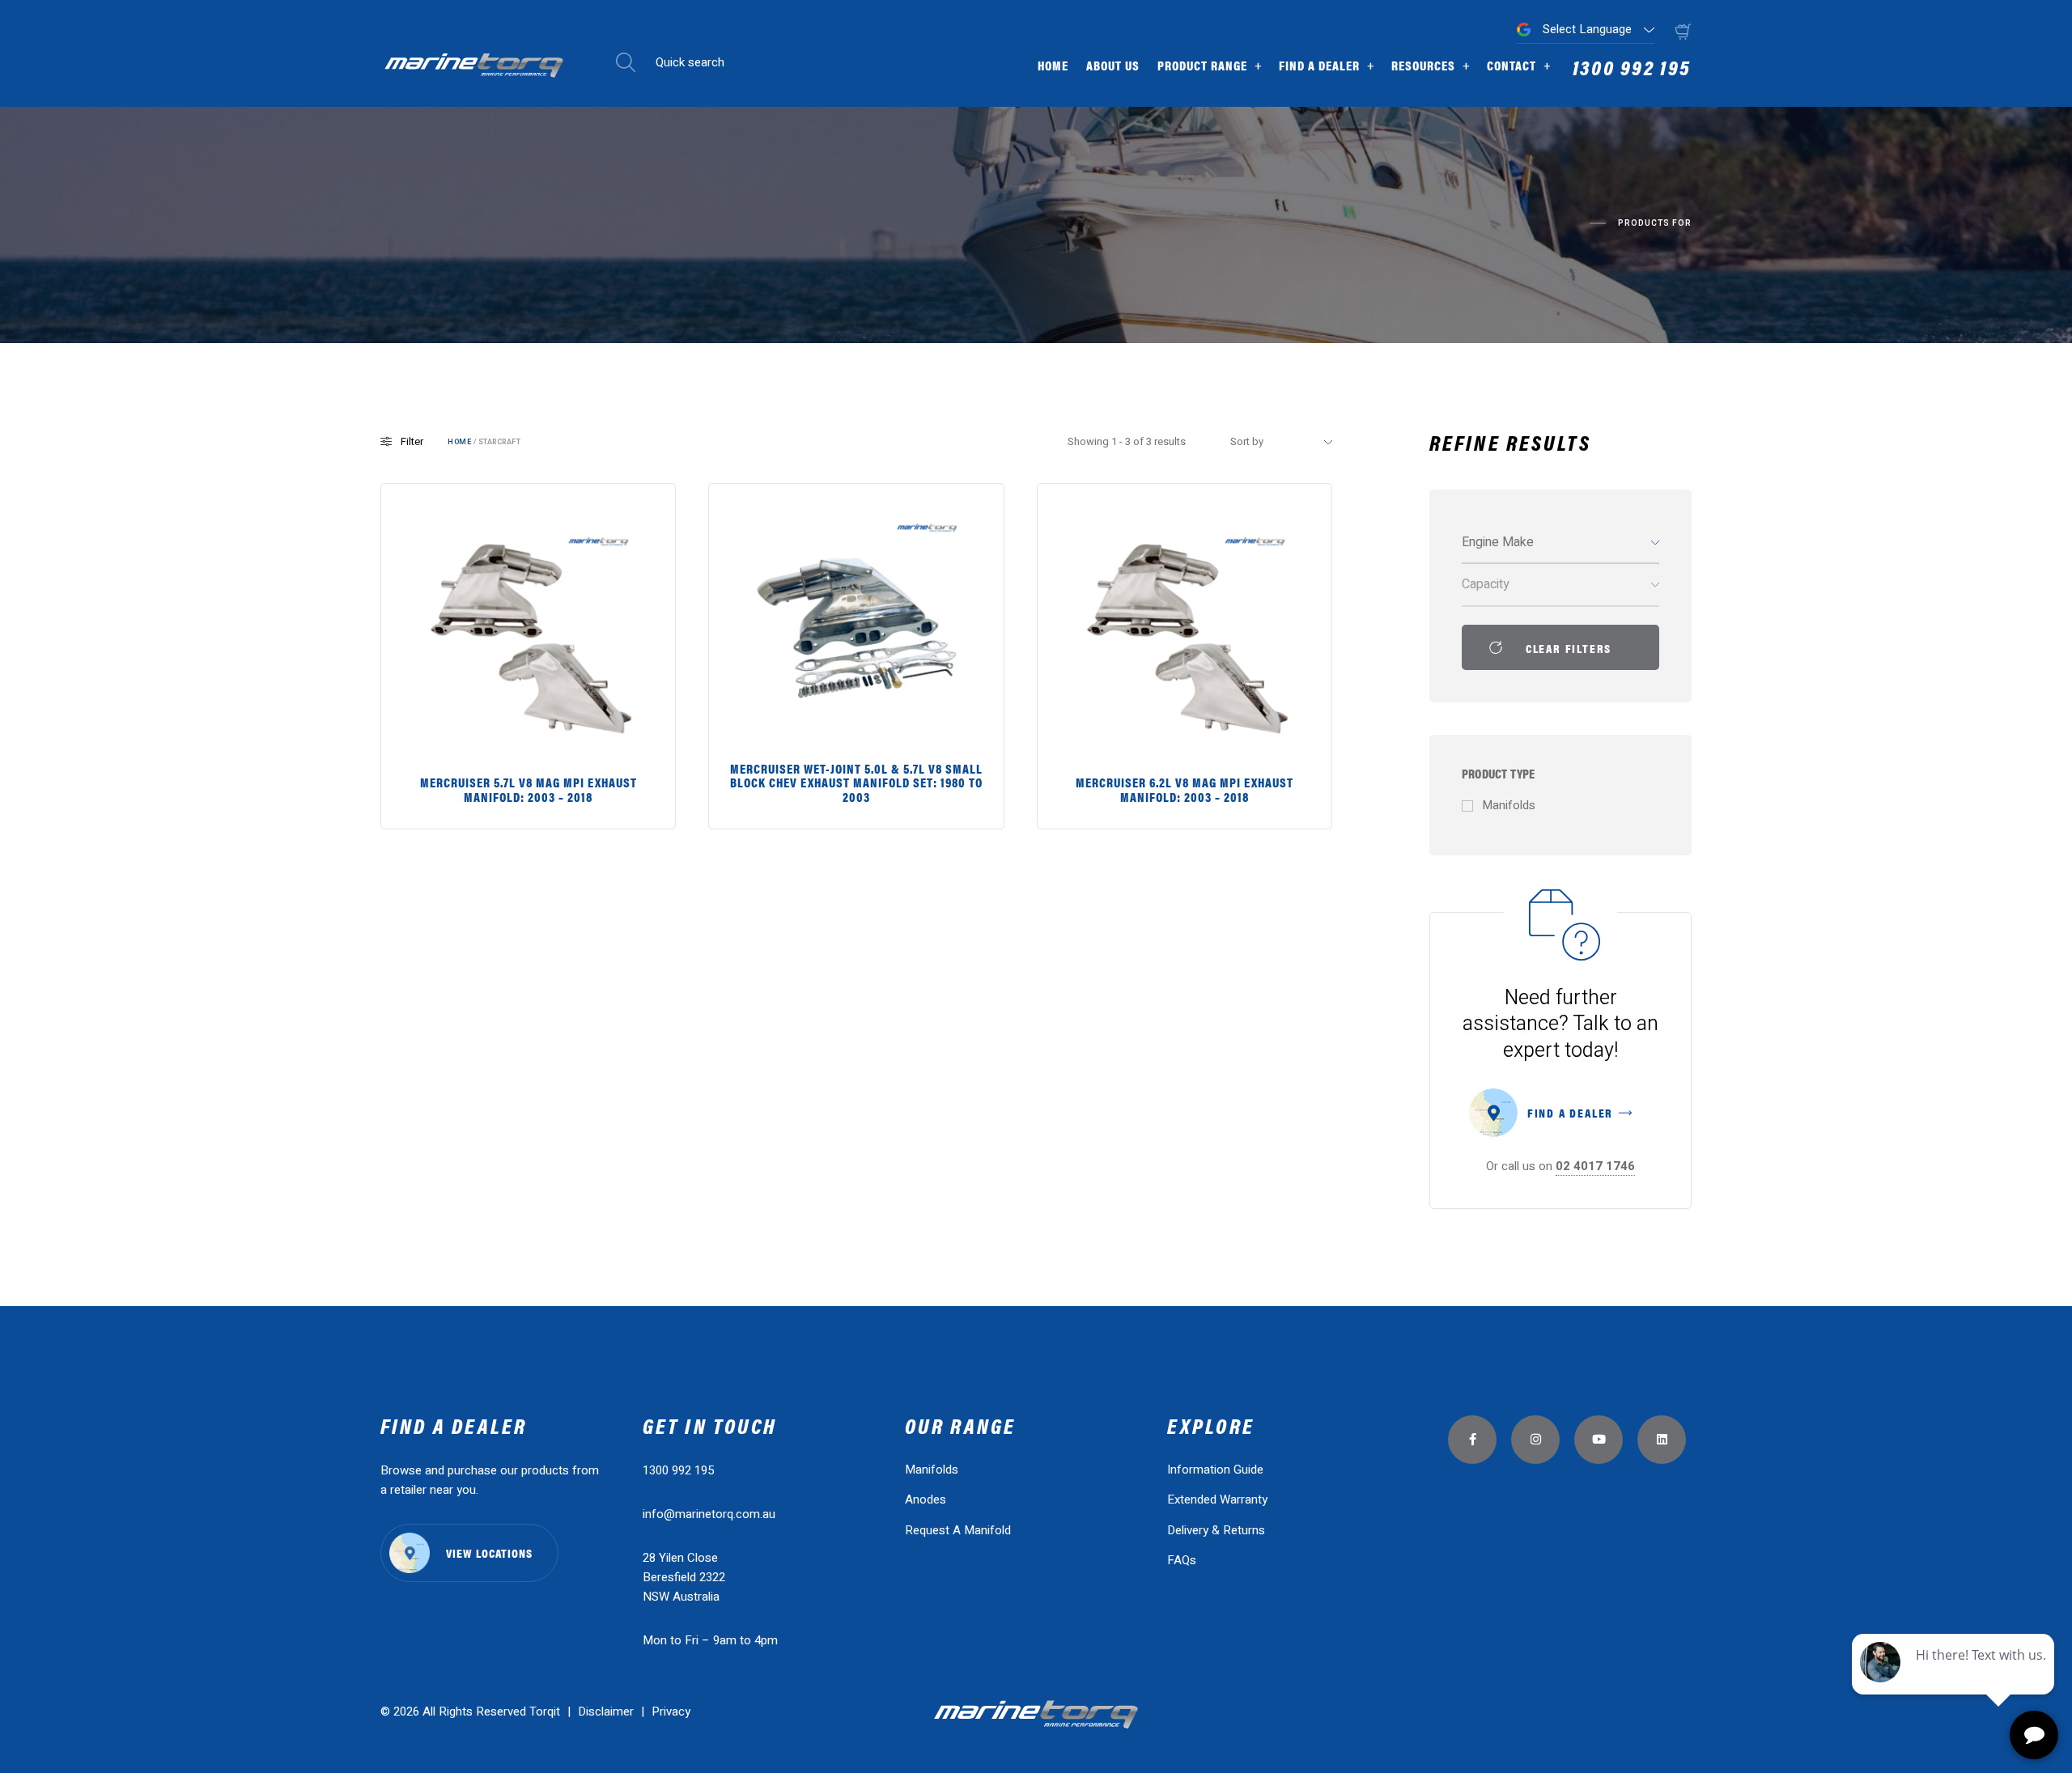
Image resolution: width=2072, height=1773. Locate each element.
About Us (1113, 65)
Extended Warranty (1217, 1499)
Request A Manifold (958, 1530)
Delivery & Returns (1216, 1530)
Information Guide (1215, 1470)
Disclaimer (607, 1711)
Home (1053, 65)
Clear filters (1569, 648)
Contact (1512, 65)
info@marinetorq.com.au (709, 1514)
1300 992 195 (1632, 69)
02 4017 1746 (1595, 1166)
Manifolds (932, 1470)
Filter (412, 441)
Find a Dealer (1319, 65)
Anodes (926, 1499)
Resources (1423, 65)
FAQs (1182, 1560)
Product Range (1202, 65)
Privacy (671, 1711)
